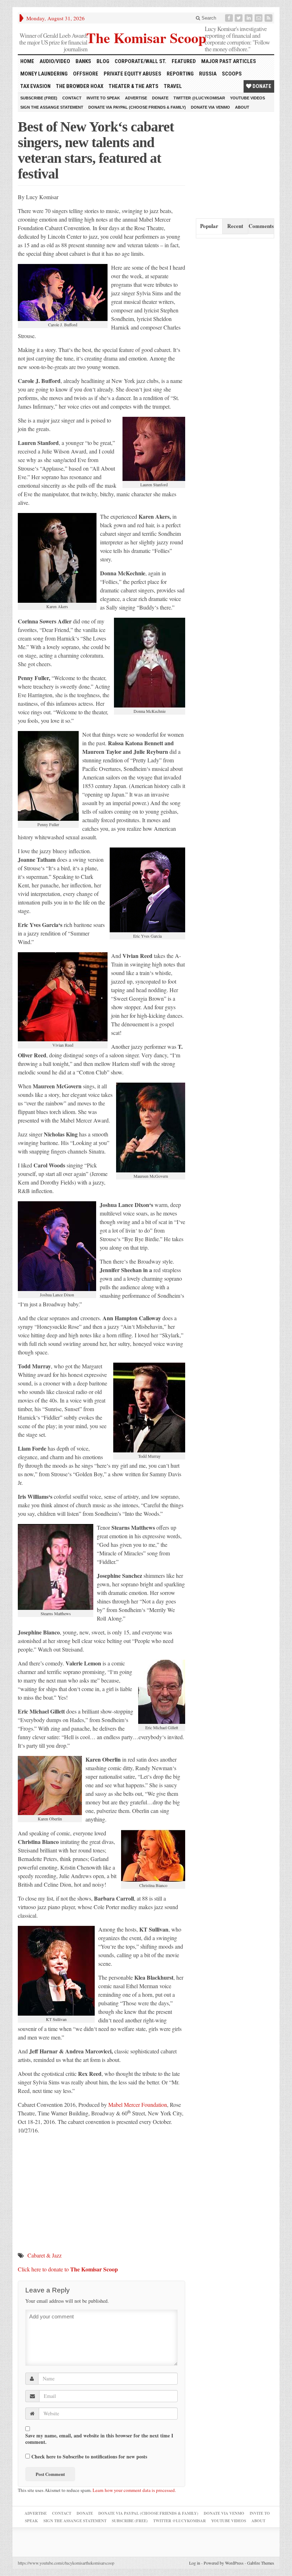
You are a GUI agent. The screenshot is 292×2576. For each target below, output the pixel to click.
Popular (209, 226)
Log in (195, 2563)
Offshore (86, 74)
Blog (103, 61)
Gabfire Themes (261, 2563)
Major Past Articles (229, 61)
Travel (173, 86)
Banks (83, 61)
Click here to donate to (68, 2269)
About (242, 107)
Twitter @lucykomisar (199, 98)
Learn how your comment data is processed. (134, 2490)
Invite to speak (103, 98)
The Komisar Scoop (146, 37)
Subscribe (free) (39, 98)
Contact (72, 98)
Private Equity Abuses (132, 74)
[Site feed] (269, 18)
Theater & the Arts (134, 86)
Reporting (180, 74)
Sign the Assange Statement (52, 107)
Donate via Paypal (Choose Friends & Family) (137, 107)
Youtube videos (247, 98)
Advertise (136, 98)
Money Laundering (44, 74)
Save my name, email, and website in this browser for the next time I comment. (99, 2439)
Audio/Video (55, 61)
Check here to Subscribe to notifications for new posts (88, 2456)
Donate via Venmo (210, 107)
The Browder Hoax (80, 86)
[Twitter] (239, 18)
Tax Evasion (35, 86)
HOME (27, 61)
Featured (184, 61)
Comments (261, 226)
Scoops (232, 74)
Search (208, 18)
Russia (208, 74)
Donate (261, 86)
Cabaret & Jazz (45, 2255)
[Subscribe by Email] (259, 18)
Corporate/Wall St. (140, 61)
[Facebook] (230, 18)
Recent (235, 226)
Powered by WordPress (224, 2563)
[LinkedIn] (249, 18)
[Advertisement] (244, 164)
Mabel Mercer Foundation (138, 2105)
